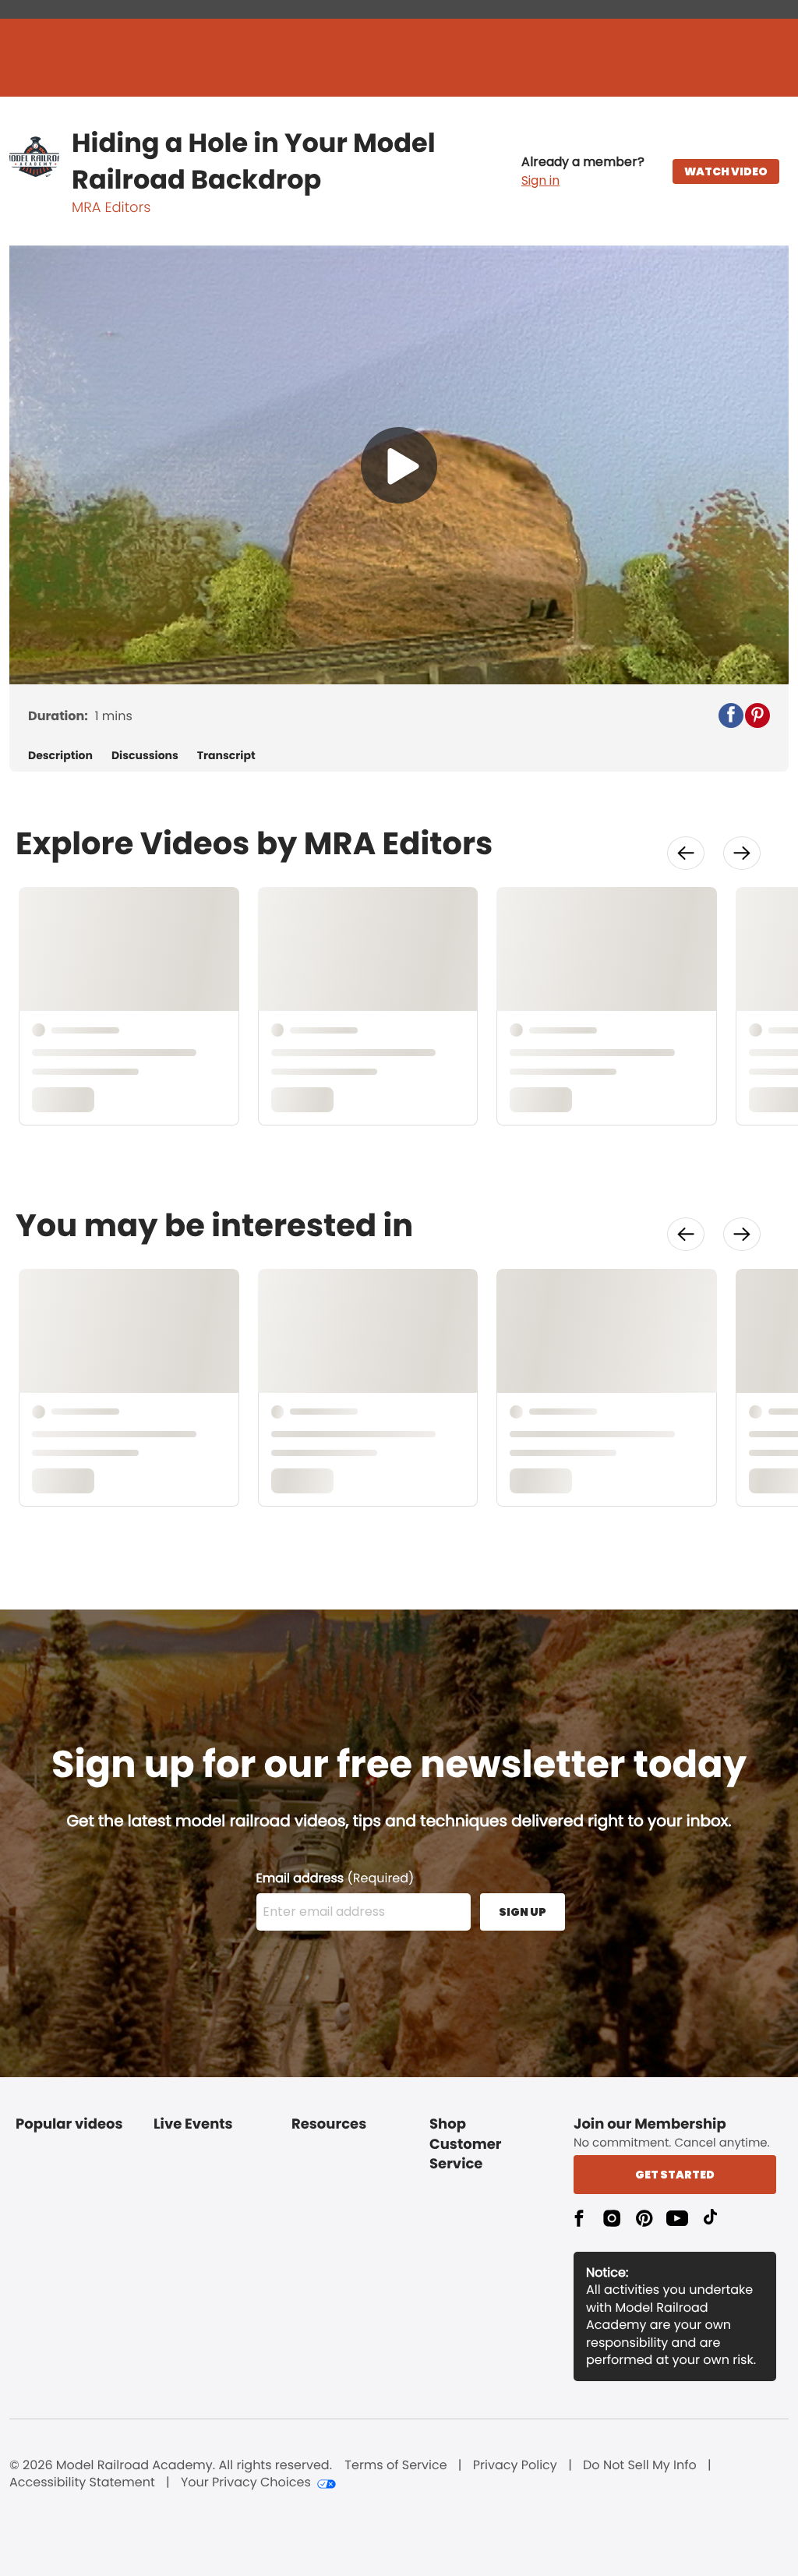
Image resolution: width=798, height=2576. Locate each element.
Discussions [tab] (145, 756)
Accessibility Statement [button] (82, 2482)
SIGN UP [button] (523, 1912)
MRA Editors (111, 208)
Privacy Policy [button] (515, 2465)
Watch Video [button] (726, 171)
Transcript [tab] (226, 756)
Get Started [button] (675, 2175)
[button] (583, 171)
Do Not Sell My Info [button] (640, 2465)
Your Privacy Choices (246, 2482)
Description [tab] (60, 756)
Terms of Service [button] (395, 2465)
